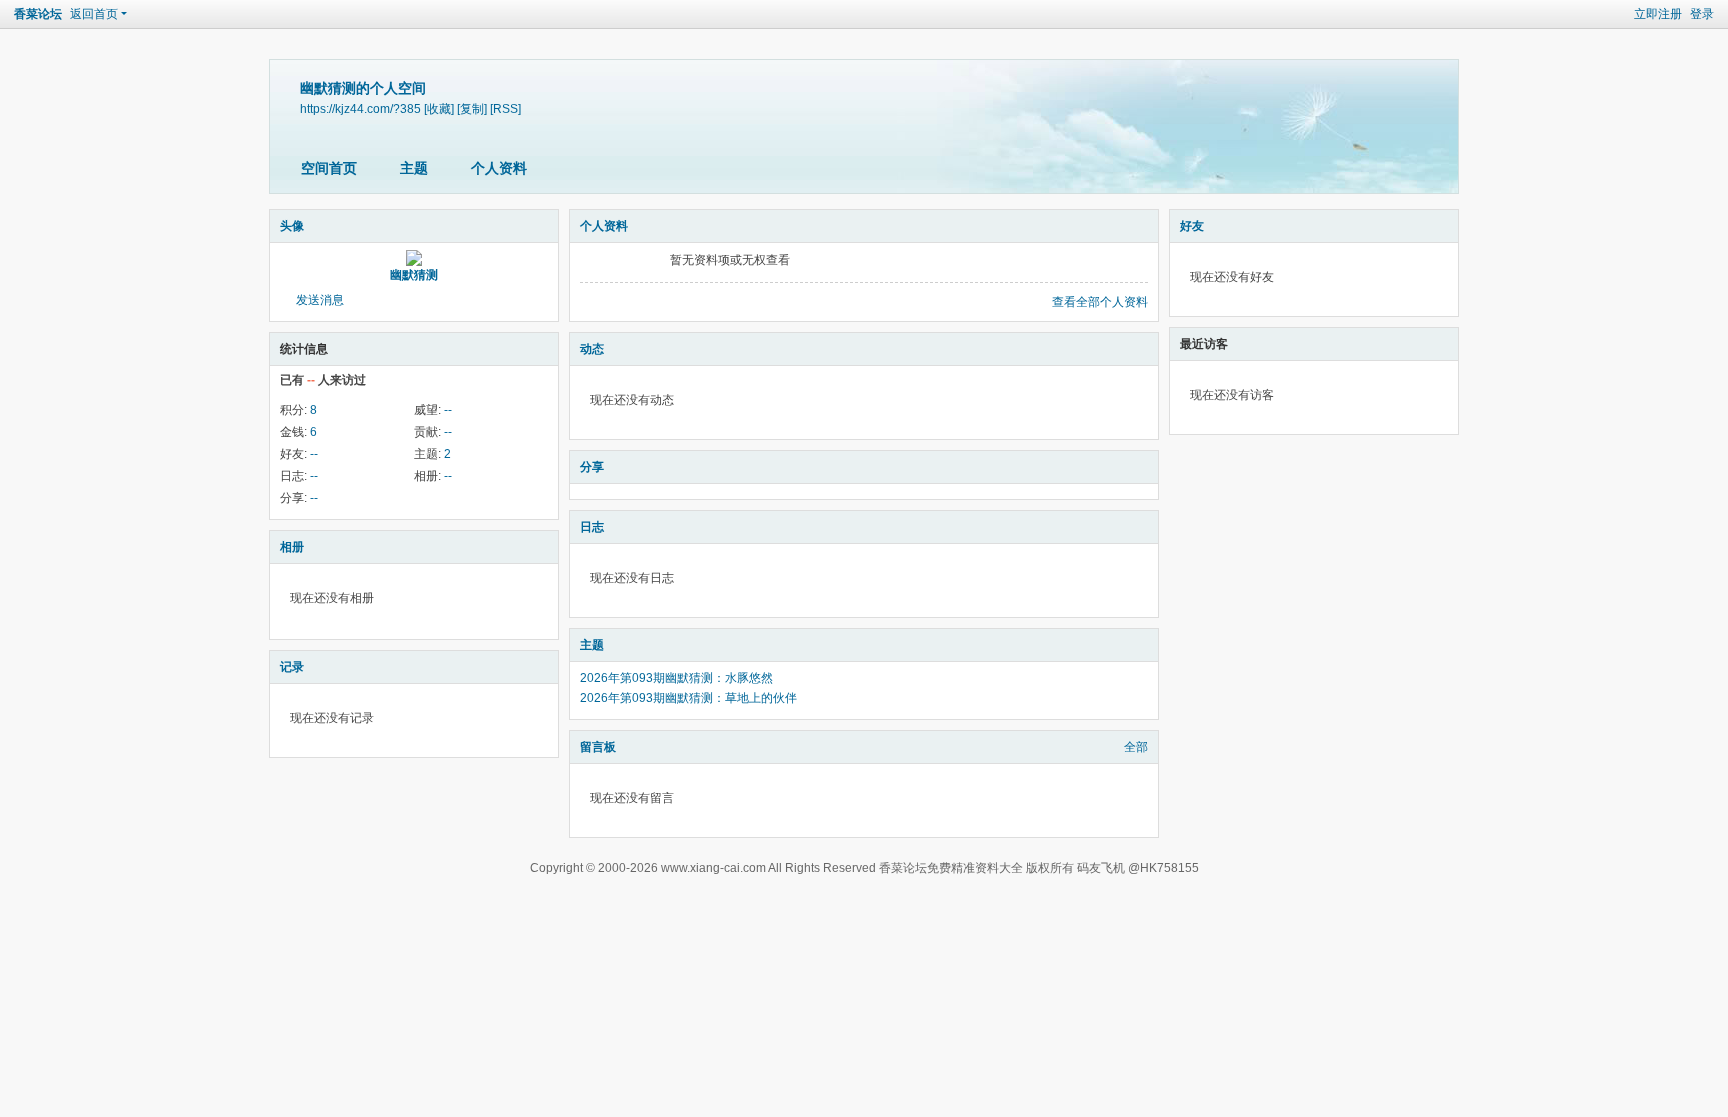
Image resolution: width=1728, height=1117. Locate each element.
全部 (1136, 747)
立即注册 (1658, 14)
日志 (592, 527)
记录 (292, 667)
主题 (414, 168)
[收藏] (439, 108)
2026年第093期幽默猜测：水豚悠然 (676, 678)
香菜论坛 (38, 14)
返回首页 (94, 14)
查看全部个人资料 (1100, 302)
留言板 (598, 747)
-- (448, 410)
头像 (292, 226)
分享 (592, 467)
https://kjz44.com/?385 (360, 108)
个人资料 (499, 168)
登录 (1702, 14)
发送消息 (320, 300)
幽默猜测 (414, 275)
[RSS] (505, 108)
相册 (292, 547)
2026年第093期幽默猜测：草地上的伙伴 (688, 698)
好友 (1192, 226)
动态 (592, 349)
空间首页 (329, 168)
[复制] (472, 108)
